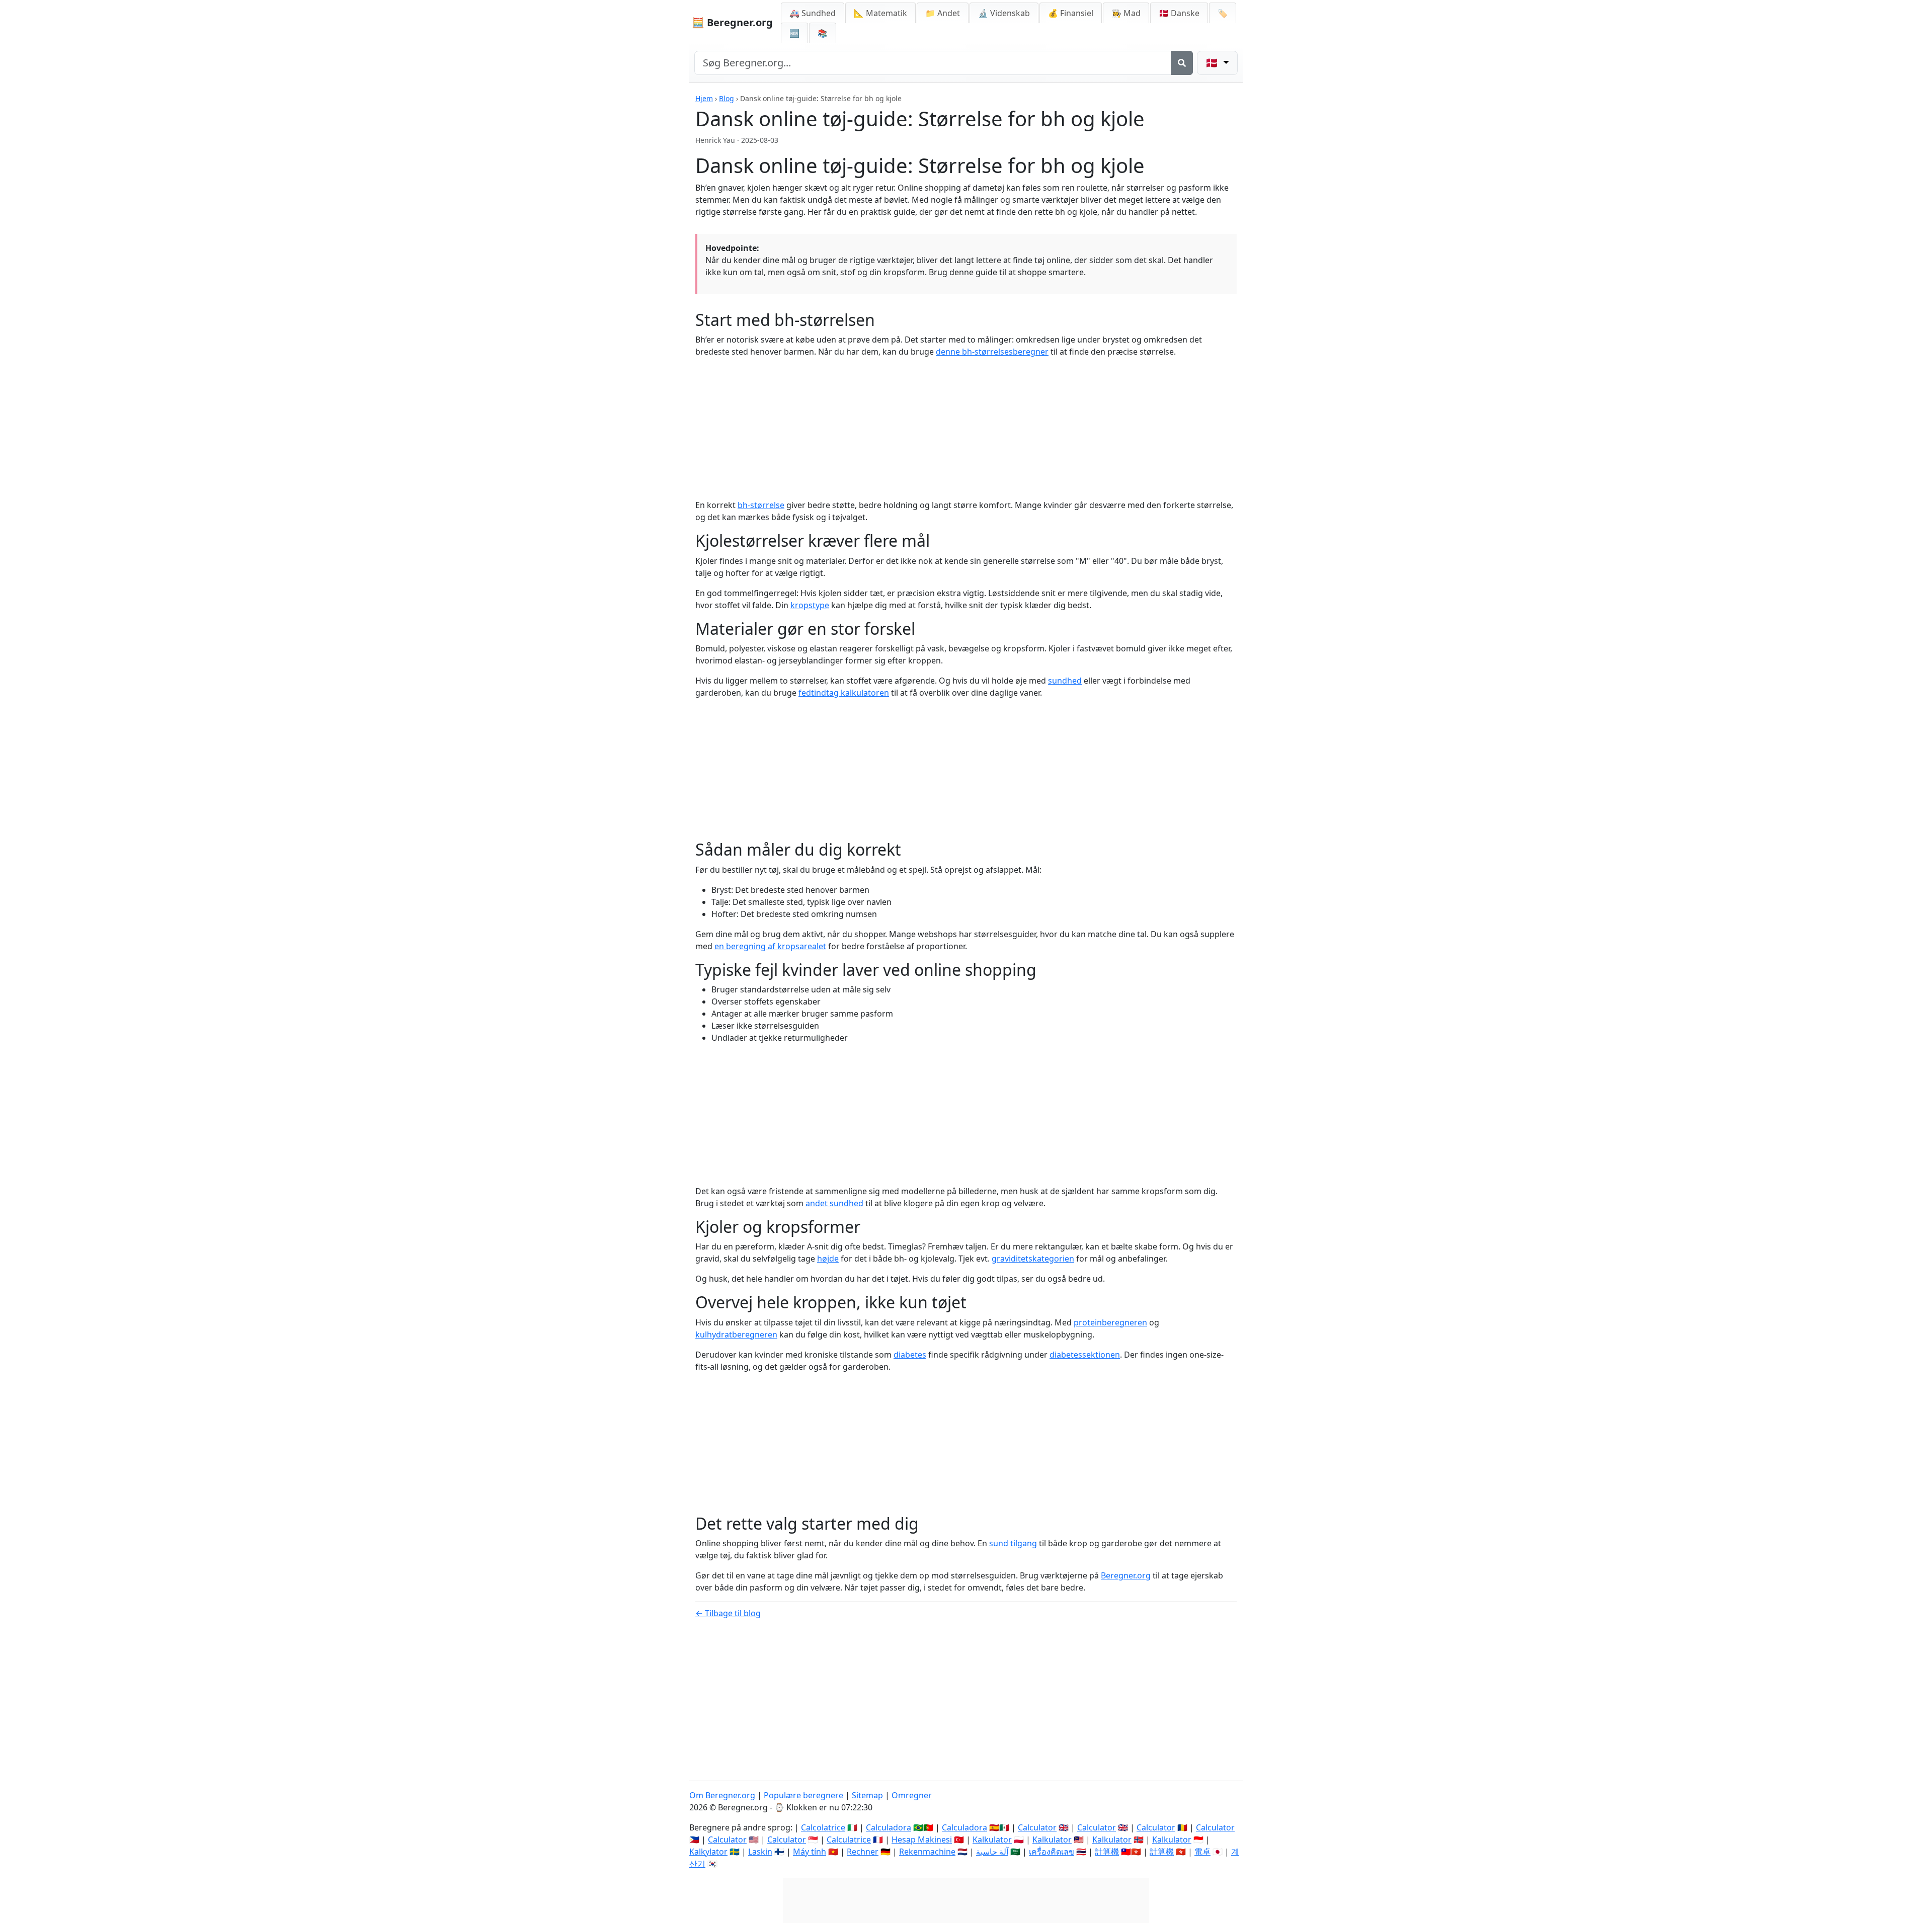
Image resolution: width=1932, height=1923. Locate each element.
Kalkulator (992, 1840)
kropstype (810, 605)
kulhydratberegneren (736, 1334)
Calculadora (889, 1827)
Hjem (704, 98)
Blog (727, 98)
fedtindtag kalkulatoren (844, 693)
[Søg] (1182, 63)
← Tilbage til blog (728, 1613)
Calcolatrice (823, 1827)
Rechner (863, 1852)
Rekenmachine (927, 1852)
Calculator (1037, 1827)
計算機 (1107, 1852)
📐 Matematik (880, 13)
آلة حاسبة (992, 1852)
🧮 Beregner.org (732, 22)
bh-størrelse (761, 505)
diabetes (910, 1355)
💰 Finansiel (1071, 13)
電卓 (1202, 1852)
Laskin (760, 1852)
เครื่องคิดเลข (1052, 1852)
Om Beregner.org (722, 1795)
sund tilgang (1013, 1543)
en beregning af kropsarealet (770, 946)
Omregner (912, 1795)
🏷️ (1223, 13)
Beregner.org (1126, 1575)
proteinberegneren (1110, 1322)
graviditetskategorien (1033, 1259)
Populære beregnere (803, 1795)
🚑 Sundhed (813, 13)
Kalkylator (708, 1852)
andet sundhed (834, 1203)
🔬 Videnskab (1004, 13)
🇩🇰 (1179, 13)
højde (828, 1259)
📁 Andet (943, 13)
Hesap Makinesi (922, 1840)
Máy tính (810, 1852)
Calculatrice (849, 1840)
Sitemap (867, 1795)
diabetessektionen (1085, 1355)
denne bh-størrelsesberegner (992, 352)
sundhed (1065, 681)
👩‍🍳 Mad (1126, 13)
